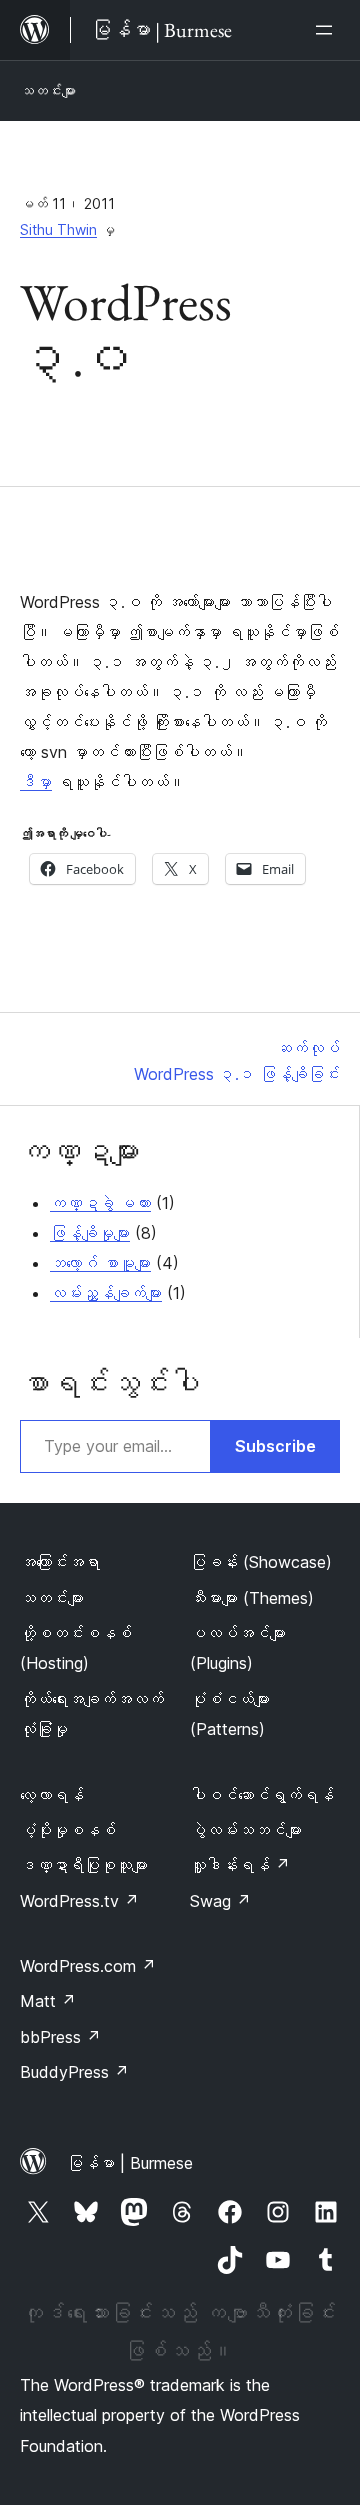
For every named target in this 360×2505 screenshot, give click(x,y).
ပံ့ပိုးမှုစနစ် (68, 1830)
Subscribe (275, 1446)
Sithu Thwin (58, 229)
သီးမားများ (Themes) (252, 1598)
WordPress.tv (79, 1901)
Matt (48, 2001)
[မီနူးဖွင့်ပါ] (328, 30)
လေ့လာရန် (52, 1795)
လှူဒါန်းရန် (240, 1865)
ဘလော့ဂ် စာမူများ (100, 1263)
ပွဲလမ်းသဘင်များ (246, 1830)
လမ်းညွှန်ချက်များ (106, 1293)
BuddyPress (74, 2072)
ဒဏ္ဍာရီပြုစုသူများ (84, 1865)
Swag (220, 1901)
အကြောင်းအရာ (60, 1562)
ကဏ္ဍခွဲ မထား (100, 1203)
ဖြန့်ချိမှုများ (90, 1233)
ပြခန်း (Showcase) (261, 1562)
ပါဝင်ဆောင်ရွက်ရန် (262, 1795)
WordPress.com (88, 1966)
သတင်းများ (48, 90)
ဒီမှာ (36, 782)
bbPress (60, 2037)
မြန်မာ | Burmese (130, 2163)
